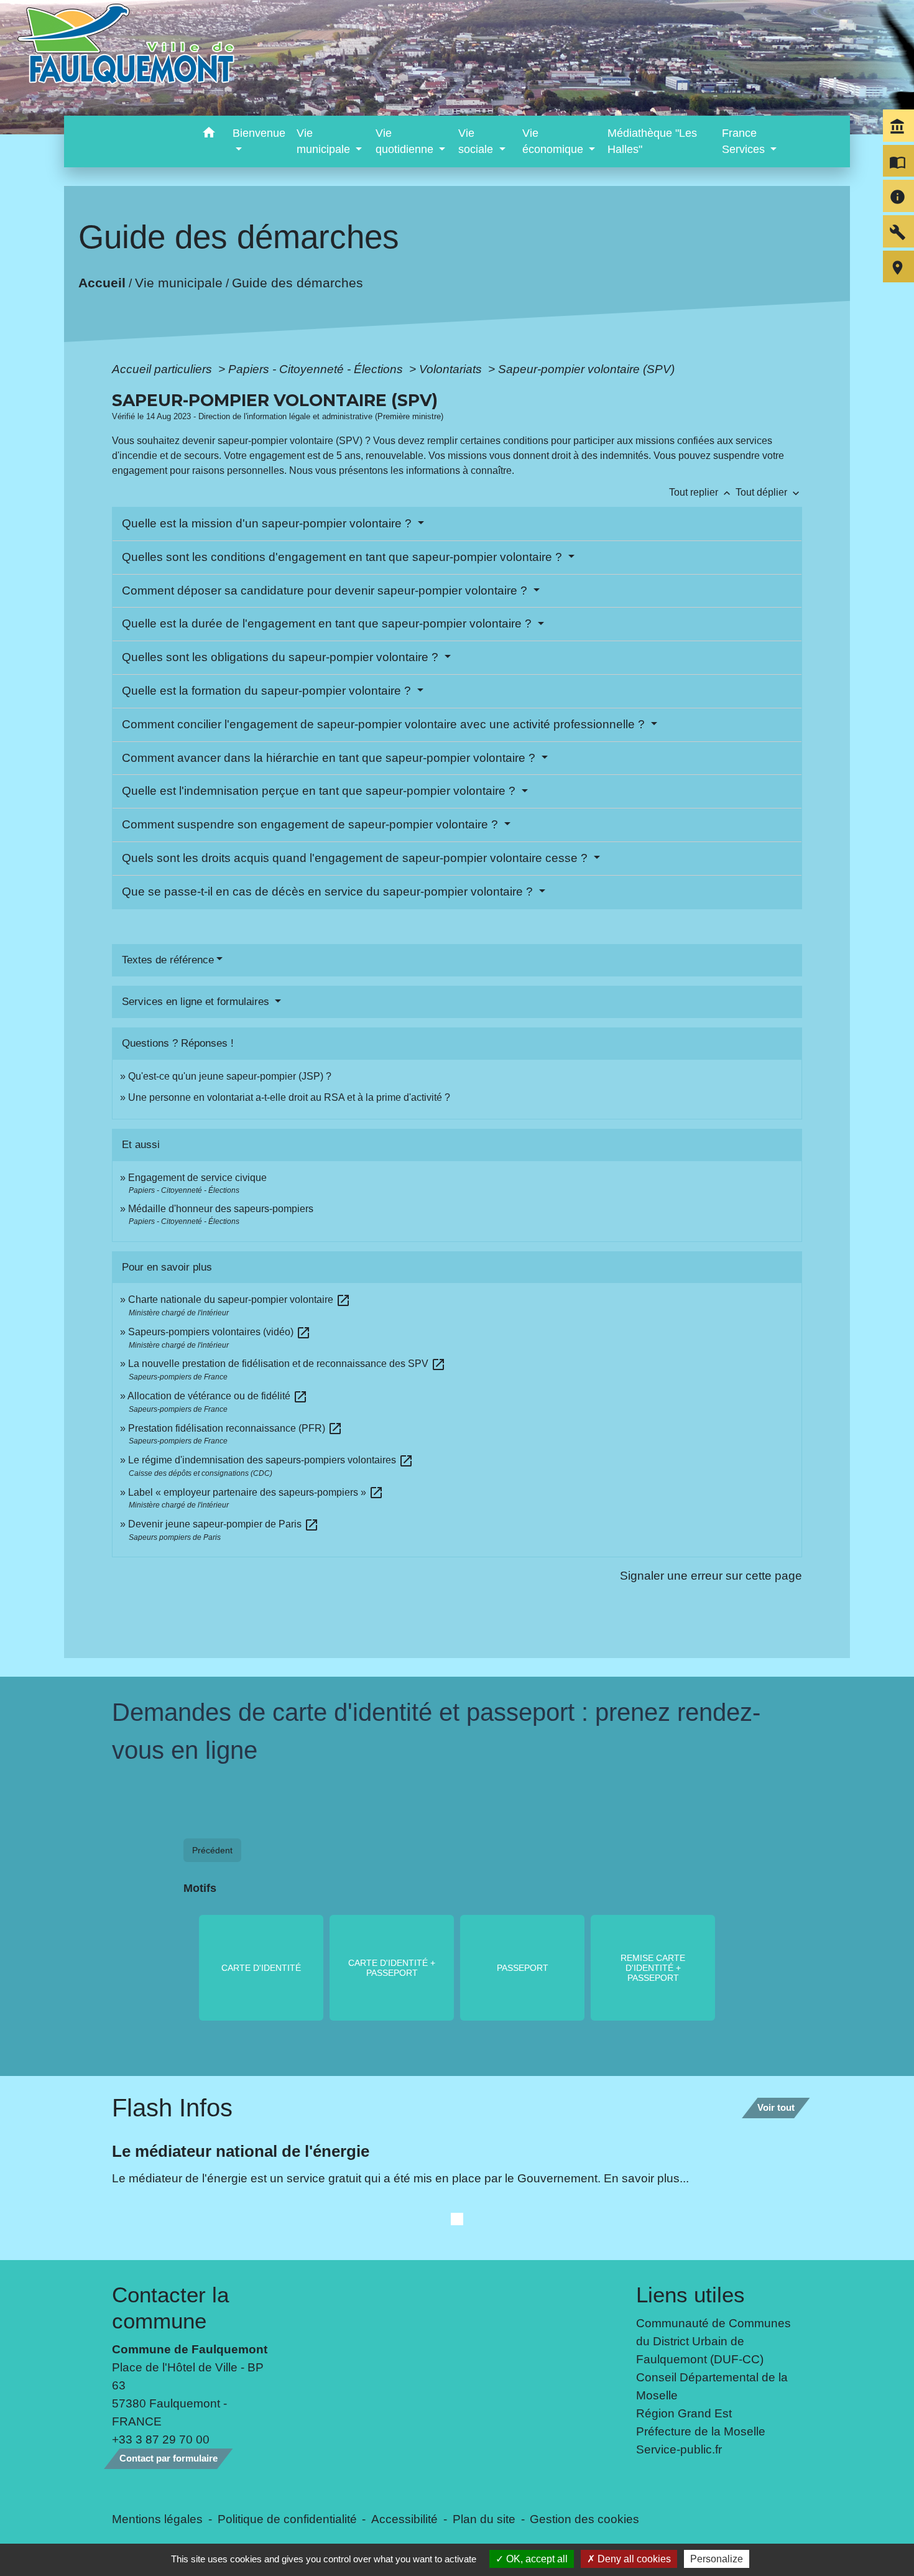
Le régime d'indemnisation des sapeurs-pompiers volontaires (271, 1460)
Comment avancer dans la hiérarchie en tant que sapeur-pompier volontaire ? (330, 758)
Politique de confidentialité (287, 2519)
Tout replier (701, 492)
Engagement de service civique (197, 1178)
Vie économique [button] (554, 141)
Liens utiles (690, 2295)
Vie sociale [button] (477, 141)
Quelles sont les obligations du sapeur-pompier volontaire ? (282, 657)
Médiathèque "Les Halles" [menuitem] (652, 141)
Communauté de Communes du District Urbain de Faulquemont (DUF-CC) (713, 2341)
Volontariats (452, 369)
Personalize (717, 2559)
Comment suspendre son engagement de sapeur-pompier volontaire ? (312, 824)
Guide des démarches (298, 282)
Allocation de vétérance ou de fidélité (218, 1396)
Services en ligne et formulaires (197, 1002)
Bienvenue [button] (259, 133)
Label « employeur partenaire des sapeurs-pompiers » (256, 1492)
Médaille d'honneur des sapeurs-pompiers (221, 1209)
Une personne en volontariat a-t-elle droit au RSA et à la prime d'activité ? (289, 1097)
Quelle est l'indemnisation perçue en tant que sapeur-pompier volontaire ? (320, 791)
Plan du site (484, 2519)
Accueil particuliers (164, 369)
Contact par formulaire (168, 2458)
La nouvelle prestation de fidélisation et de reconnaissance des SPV (287, 1364)
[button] (209, 135)
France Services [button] (745, 141)
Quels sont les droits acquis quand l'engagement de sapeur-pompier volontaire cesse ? (356, 858)
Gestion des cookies (584, 2519)
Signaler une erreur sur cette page (711, 1575)
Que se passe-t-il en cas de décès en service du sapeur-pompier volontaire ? (329, 892)
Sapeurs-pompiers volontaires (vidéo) (219, 1332)
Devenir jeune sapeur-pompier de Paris (224, 1524)
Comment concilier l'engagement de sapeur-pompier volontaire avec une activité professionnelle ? (385, 724)
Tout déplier (769, 492)
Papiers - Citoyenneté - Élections (317, 369)
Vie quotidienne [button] (406, 141)
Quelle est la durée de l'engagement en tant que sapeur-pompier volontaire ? (328, 623)
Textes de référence (168, 960)
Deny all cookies (633, 2559)
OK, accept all (536, 2559)
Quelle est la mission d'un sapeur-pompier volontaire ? (268, 523)
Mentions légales (157, 2519)
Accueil (102, 282)
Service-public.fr (679, 2449)
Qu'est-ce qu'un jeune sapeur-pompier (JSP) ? (230, 1076)
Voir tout (776, 2107)
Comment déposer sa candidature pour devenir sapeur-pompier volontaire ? (326, 591)
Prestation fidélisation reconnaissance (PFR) (235, 1428)
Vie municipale (179, 282)
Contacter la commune (170, 2308)
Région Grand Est (684, 2413)
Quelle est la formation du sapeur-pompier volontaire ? (268, 691)
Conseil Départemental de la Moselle (712, 2386)
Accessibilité (404, 2519)
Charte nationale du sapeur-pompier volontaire (239, 1300)
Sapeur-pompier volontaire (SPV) (586, 369)
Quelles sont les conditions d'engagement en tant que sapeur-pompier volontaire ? (344, 557)
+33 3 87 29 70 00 (161, 2439)
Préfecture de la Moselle (701, 2431)
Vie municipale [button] (325, 141)
